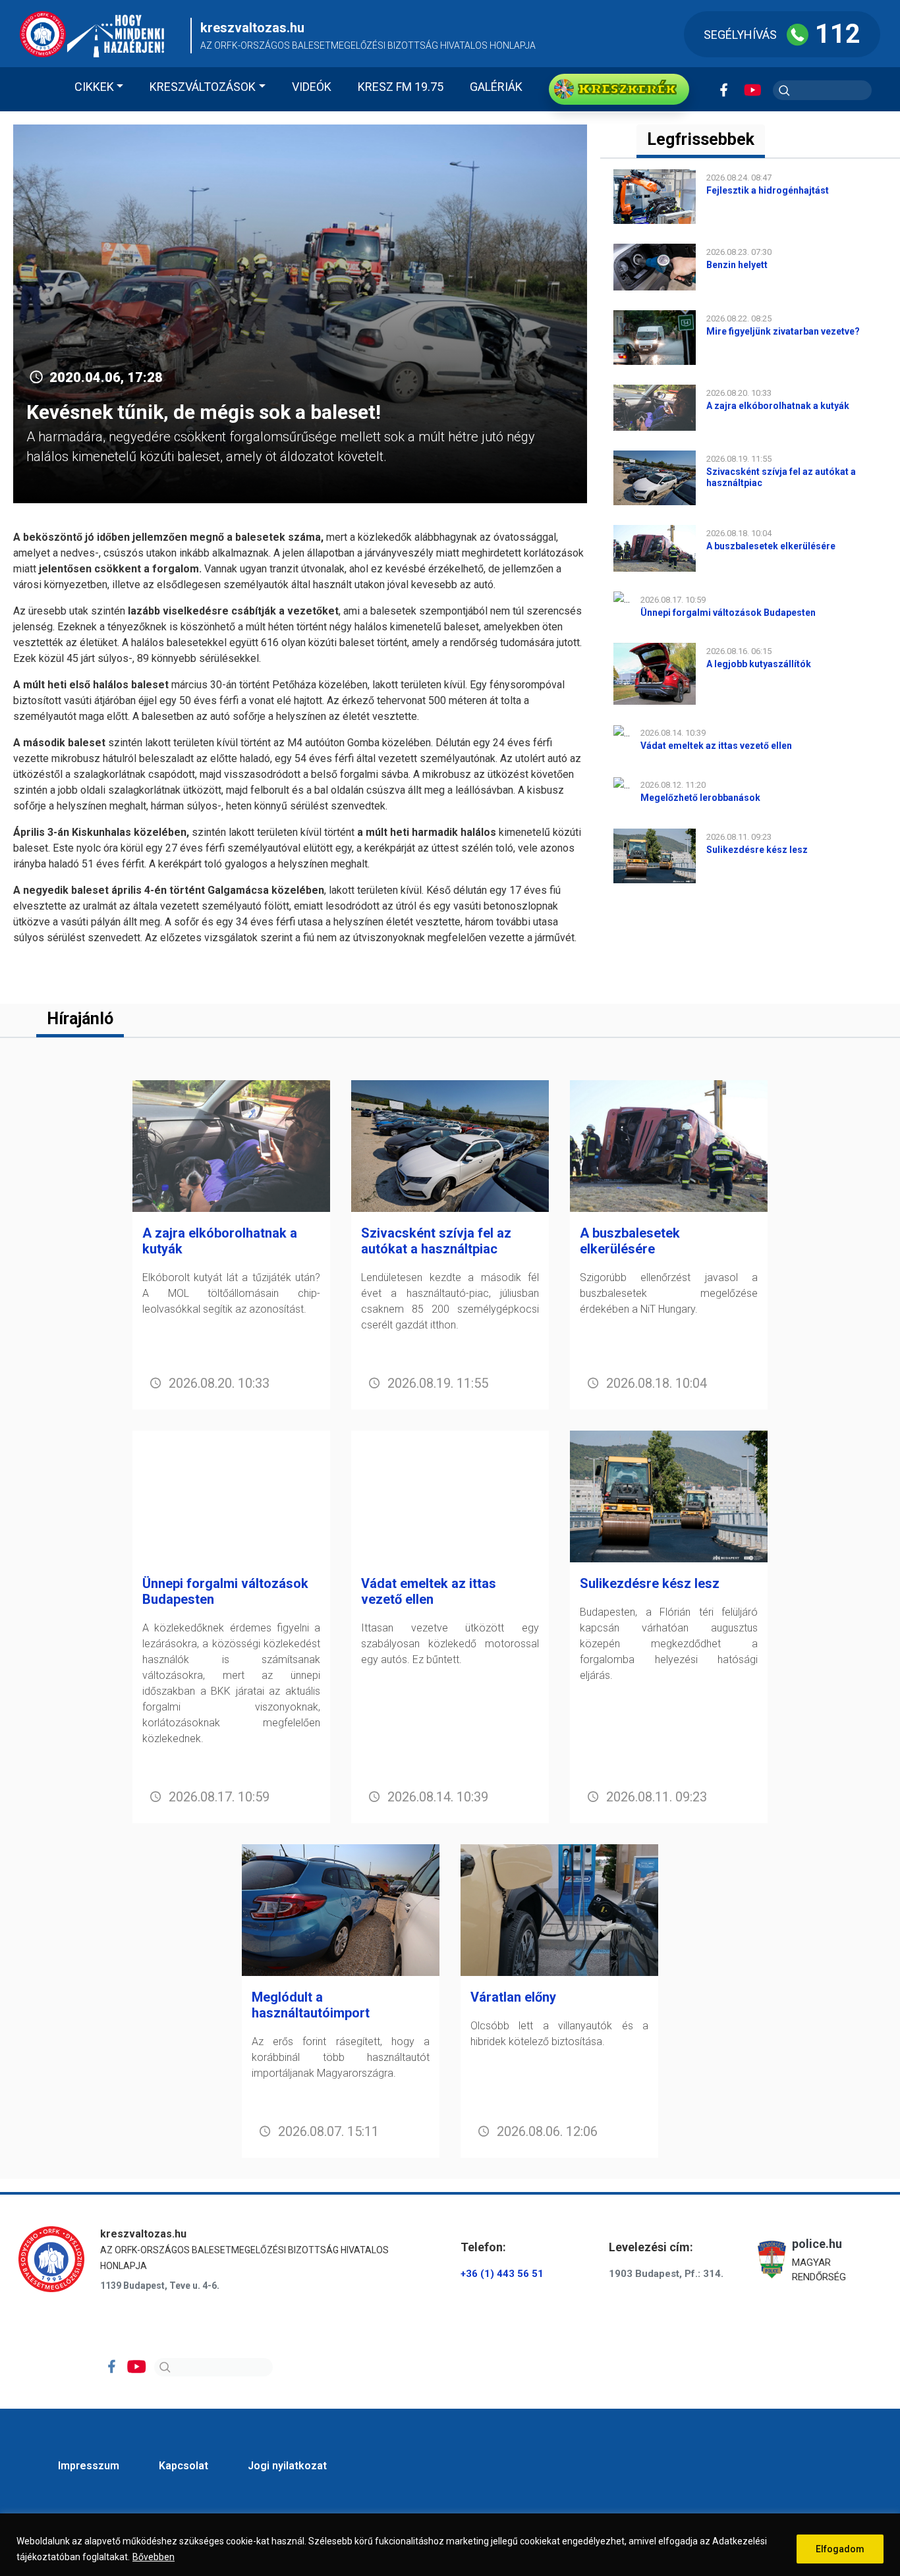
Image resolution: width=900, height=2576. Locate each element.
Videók (312, 87)
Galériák (496, 87)
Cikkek (94, 87)
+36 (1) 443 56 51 (502, 2274)
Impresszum (89, 2466)
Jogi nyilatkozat (287, 2466)
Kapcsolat (183, 2466)
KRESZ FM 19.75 (401, 87)
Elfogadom (840, 2549)
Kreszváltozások (203, 87)
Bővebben (154, 2557)
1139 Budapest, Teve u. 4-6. (160, 2286)
